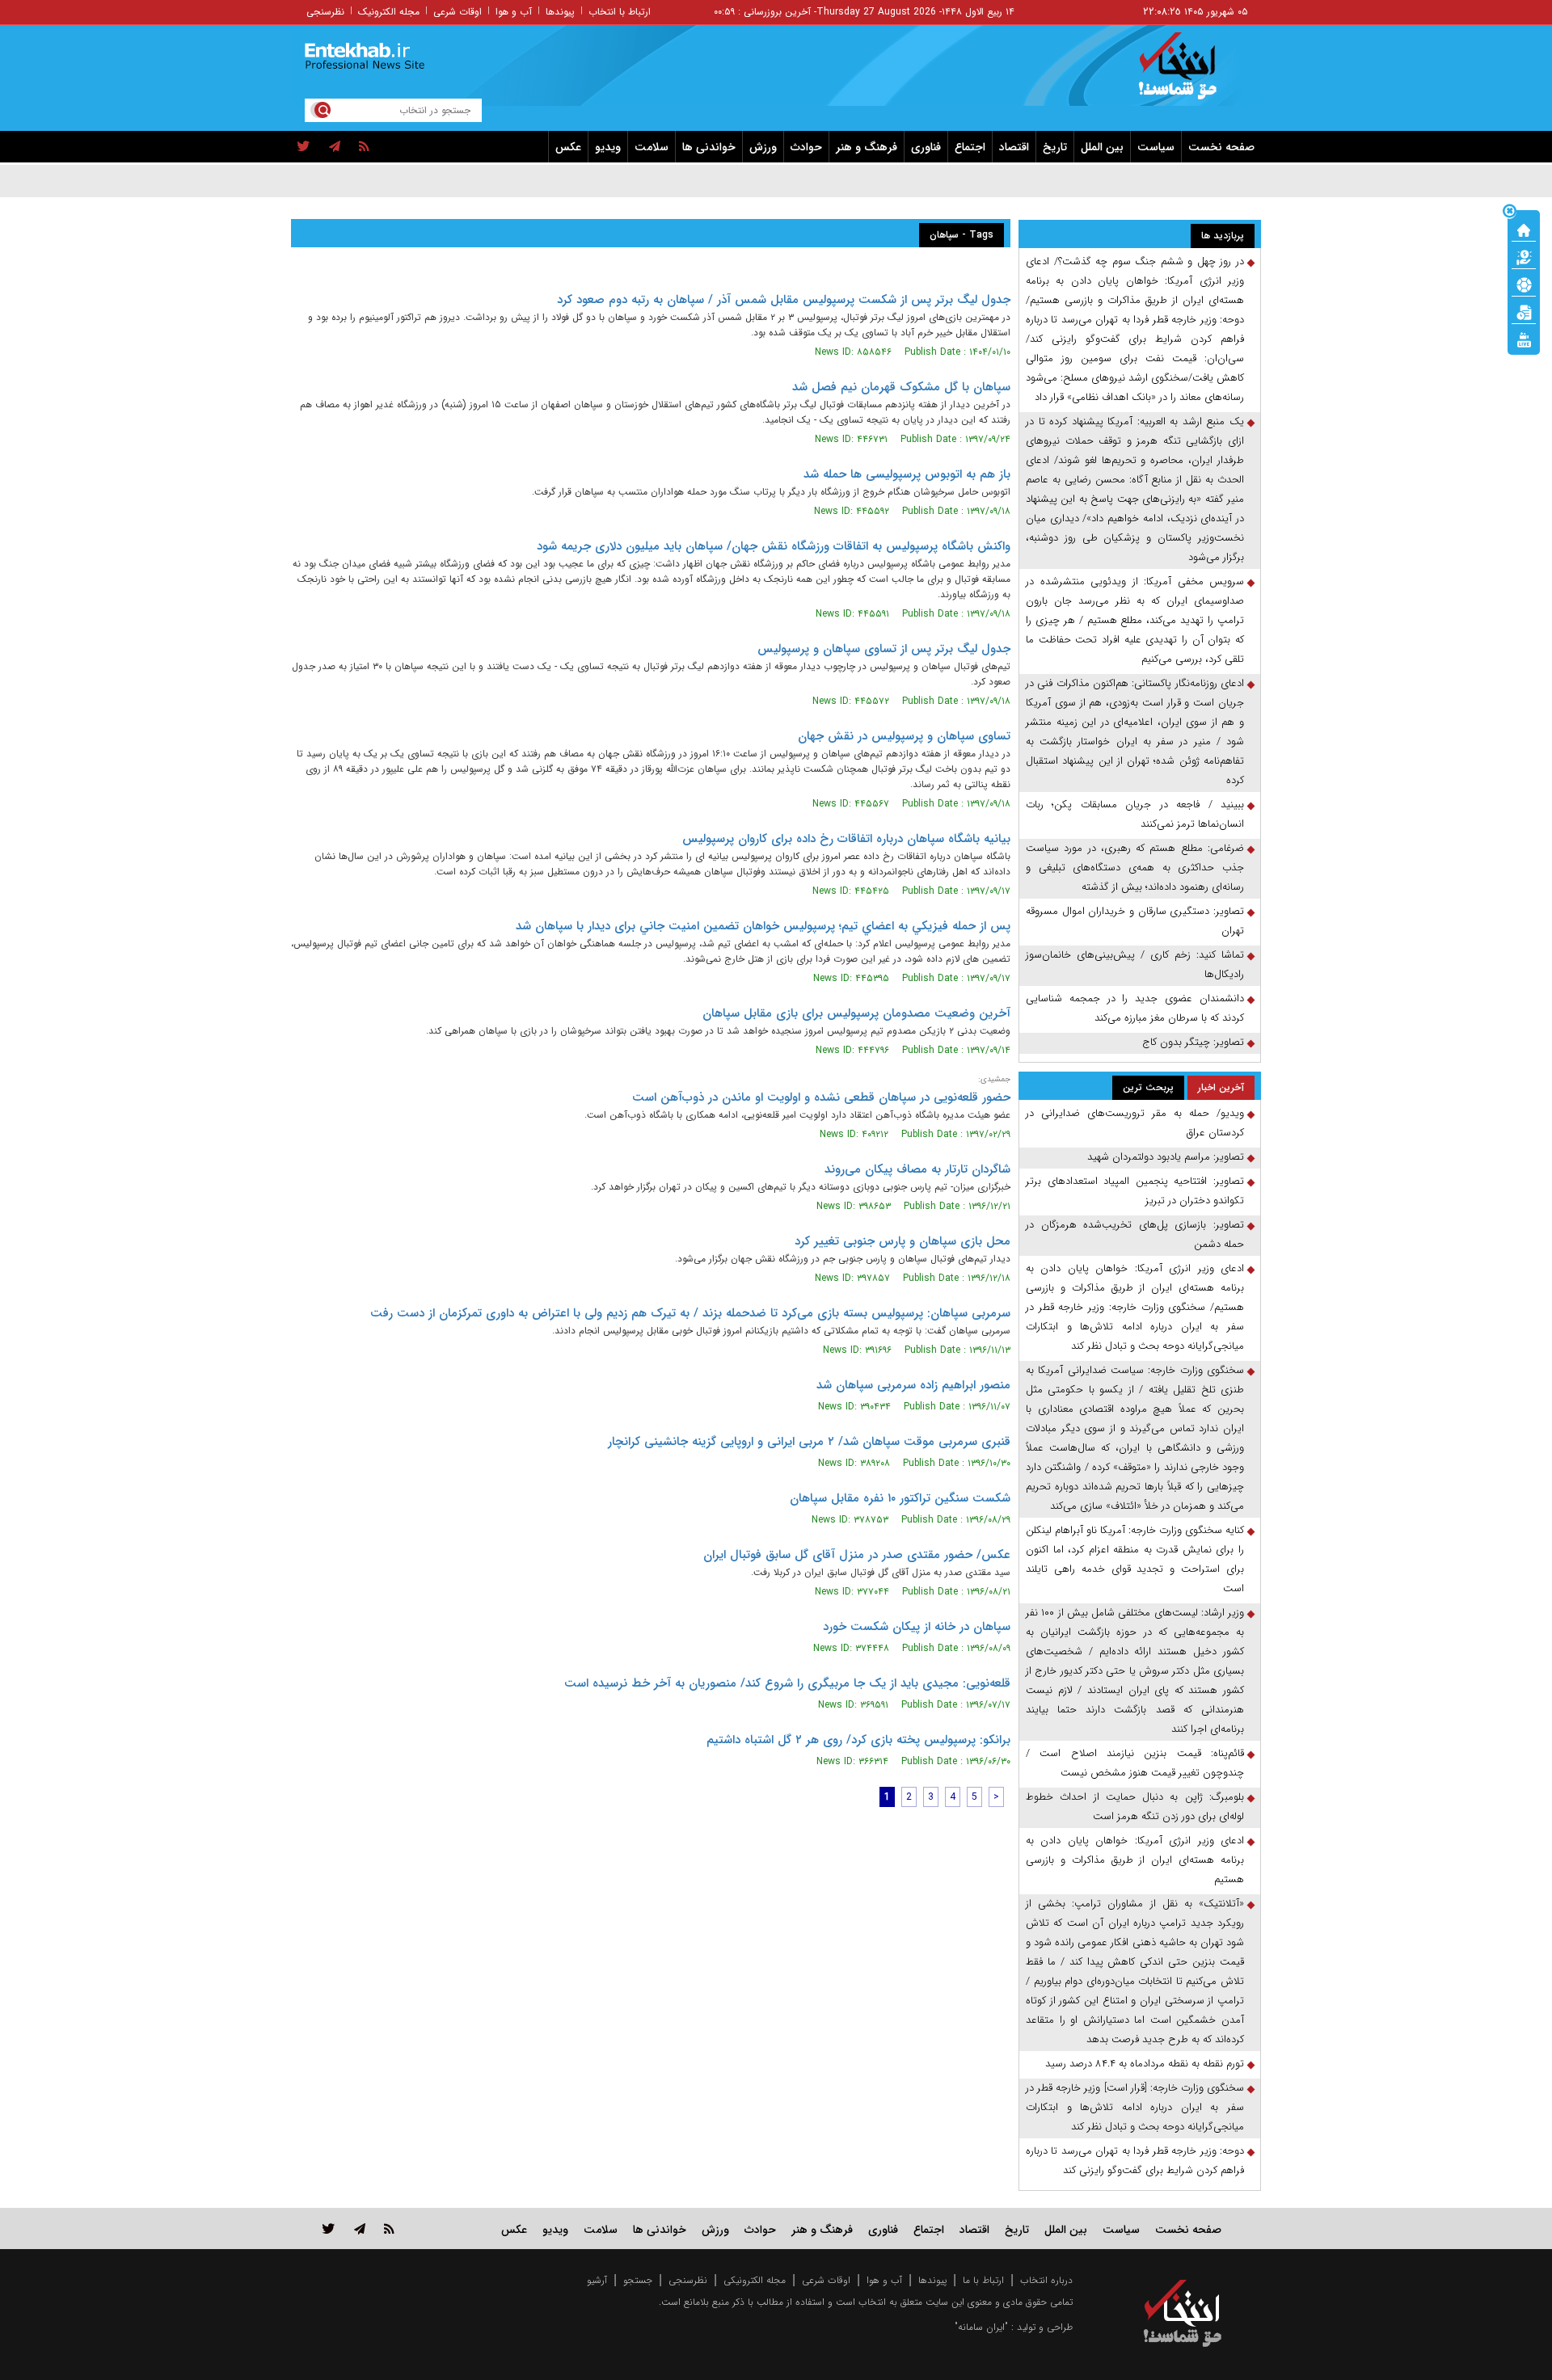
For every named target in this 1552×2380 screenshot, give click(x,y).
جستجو (638, 2280)
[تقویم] (1524, 311)
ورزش (763, 147)
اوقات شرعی (458, 12)
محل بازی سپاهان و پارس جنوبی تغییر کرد (903, 1241)
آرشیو (597, 2280)
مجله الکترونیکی (755, 2280)
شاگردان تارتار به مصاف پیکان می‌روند (917, 1169)
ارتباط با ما (983, 2280)
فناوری (926, 147)
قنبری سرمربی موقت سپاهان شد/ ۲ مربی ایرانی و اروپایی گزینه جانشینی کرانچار (809, 1442)
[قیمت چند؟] (1524, 256)
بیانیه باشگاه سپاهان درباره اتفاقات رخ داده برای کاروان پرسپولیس (846, 839)
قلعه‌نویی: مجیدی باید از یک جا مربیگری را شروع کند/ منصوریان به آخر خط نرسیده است (787, 1683)
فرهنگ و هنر (867, 147)
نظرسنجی (325, 12)
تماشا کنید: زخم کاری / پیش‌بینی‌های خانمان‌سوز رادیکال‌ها (1135, 965)
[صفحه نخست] (1524, 229)
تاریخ (1055, 147)
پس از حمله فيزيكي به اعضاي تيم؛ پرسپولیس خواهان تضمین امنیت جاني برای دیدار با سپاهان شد (763, 926)
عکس (568, 147)
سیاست (1156, 147)
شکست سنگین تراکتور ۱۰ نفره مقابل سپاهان (900, 1498)
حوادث (806, 147)
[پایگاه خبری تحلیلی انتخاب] (1190, 74)
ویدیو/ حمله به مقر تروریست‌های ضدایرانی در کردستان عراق (1135, 1123)
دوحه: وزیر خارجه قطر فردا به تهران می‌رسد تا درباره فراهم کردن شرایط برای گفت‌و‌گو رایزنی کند (1135, 2161)
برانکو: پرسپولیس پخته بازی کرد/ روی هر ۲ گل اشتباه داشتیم (858, 1740)
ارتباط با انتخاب (620, 12)
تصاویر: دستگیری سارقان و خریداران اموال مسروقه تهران (1135, 921)
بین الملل (1102, 147)
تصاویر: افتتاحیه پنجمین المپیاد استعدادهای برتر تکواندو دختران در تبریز (1135, 1191)
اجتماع (970, 147)
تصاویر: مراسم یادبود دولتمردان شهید (1166, 1157)
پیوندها (560, 12)
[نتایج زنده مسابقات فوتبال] (1524, 339)
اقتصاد (1014, 147)
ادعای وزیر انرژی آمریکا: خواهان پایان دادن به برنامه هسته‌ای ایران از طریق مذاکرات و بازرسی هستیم (1135, 1860)
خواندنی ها (709, 147)
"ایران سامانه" (981, 2327)
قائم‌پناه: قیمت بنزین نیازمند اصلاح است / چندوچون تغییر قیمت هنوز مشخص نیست (1135, 1763)
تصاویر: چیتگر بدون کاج (1193, 1042)
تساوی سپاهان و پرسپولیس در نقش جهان (904, 736)
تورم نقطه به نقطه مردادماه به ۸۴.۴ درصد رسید (1145, 2064)
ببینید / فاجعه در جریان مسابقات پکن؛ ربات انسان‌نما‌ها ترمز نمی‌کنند (1135, 814)
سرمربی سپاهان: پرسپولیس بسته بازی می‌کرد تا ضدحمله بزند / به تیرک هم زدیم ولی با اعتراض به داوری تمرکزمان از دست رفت (690, 1313)
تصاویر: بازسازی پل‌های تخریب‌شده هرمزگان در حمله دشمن (1135, 1234)
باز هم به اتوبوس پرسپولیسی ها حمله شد (907, 474)
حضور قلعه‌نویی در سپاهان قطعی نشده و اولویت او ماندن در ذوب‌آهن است (821, 1097)
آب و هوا (514, 12)
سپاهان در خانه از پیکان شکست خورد (917, 1627)
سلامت (652, 147)
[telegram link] (360, 2228)
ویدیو (608, 147)
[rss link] (389, 2228)
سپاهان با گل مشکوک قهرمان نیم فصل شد (901, 387)
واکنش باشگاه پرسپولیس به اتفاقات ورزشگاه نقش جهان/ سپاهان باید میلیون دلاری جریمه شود (774, 546)
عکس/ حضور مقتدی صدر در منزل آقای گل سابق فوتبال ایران (857, 1555)
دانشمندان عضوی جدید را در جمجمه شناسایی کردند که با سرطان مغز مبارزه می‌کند (1135, 1008)
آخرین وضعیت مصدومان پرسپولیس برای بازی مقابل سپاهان (856, 1013)
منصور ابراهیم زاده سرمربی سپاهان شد (913, 1385)
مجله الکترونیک (389, 12)
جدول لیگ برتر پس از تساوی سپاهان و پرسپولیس (884, 649)
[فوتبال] (1524, 284)
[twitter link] (329, 2228)
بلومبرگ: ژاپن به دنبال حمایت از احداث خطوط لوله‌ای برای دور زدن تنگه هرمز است (1135, 1807)
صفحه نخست (1221, 147)
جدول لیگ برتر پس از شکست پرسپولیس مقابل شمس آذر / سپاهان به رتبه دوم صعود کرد (784, 300)
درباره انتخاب (1046, 2280)
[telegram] (335, 147)
